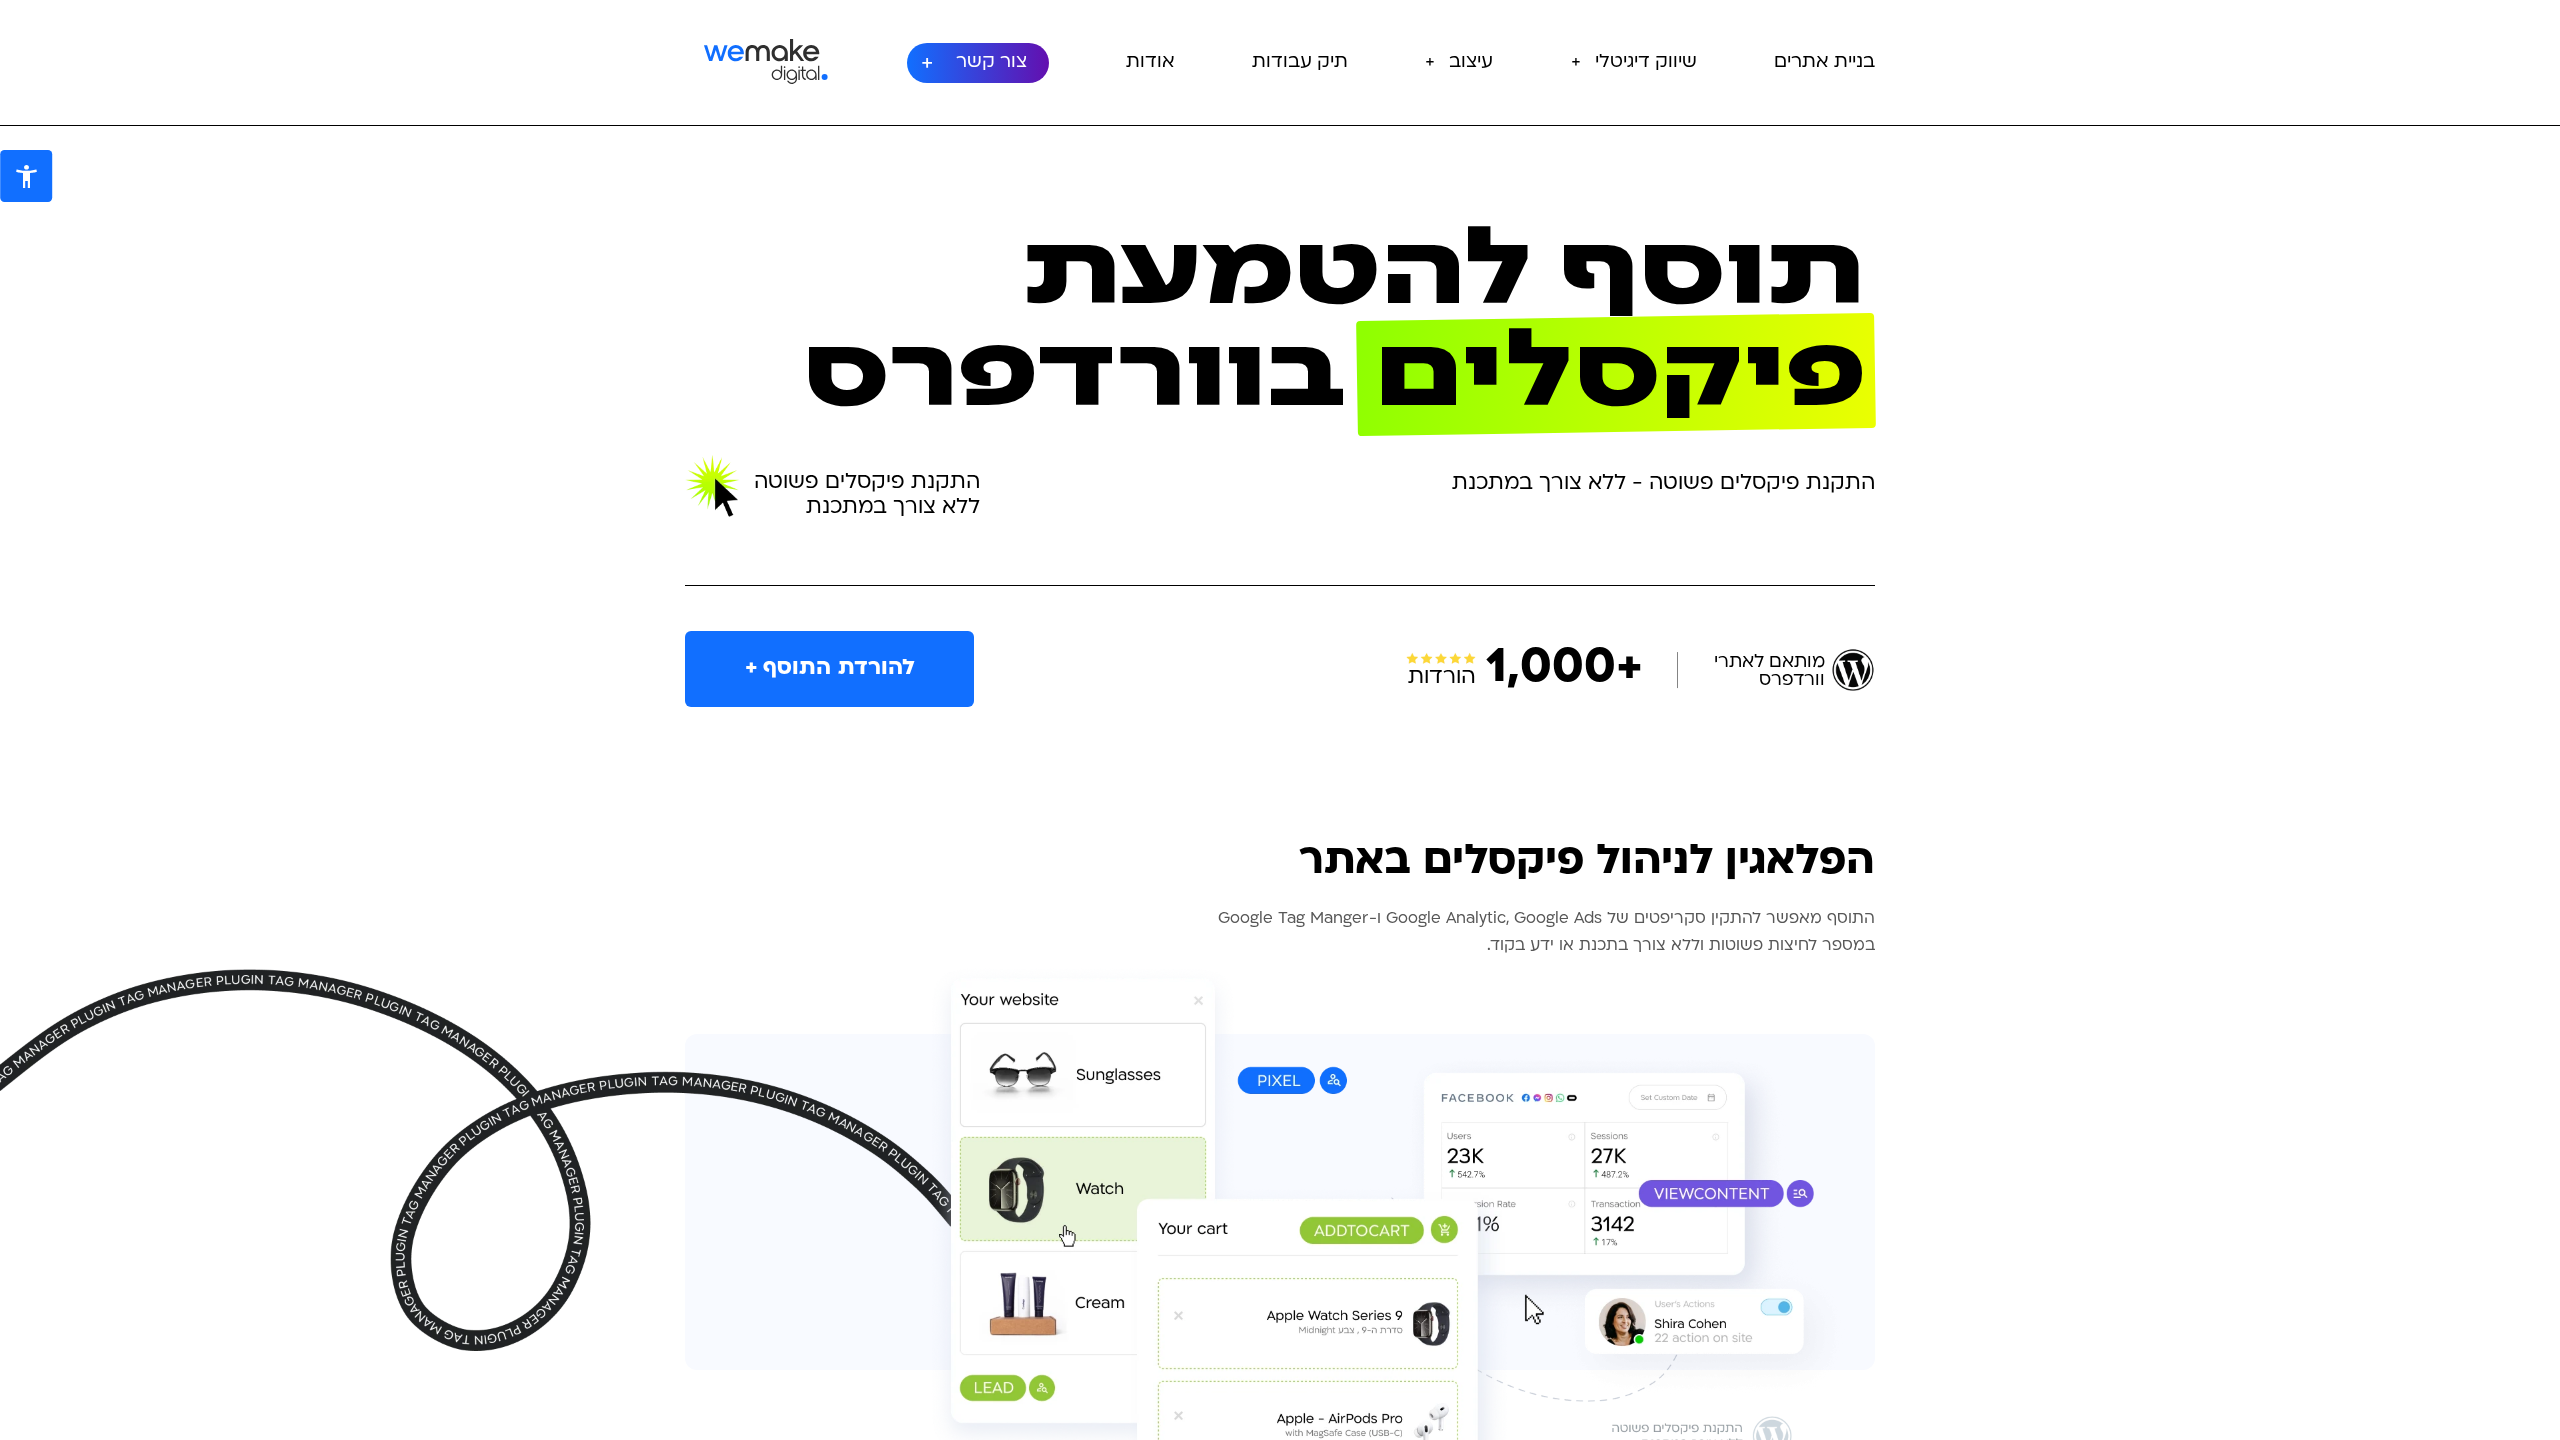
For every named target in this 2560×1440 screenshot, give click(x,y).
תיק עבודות (1300, 62)
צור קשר (991, 62)
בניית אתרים (1824, 62)
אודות (1150, 62)
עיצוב (1471, 62)
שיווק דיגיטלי (1646, 62)
